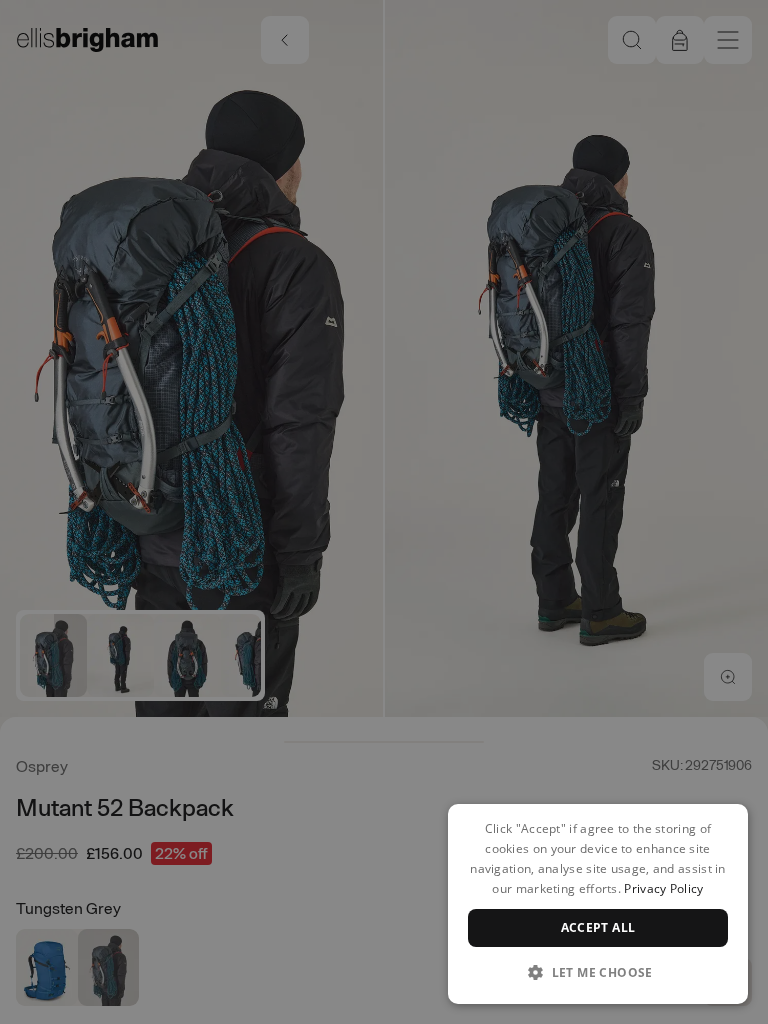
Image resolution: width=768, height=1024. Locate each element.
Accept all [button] (598, 927)
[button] (598, 972)
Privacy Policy (663, 888)
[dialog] (598, 904)
